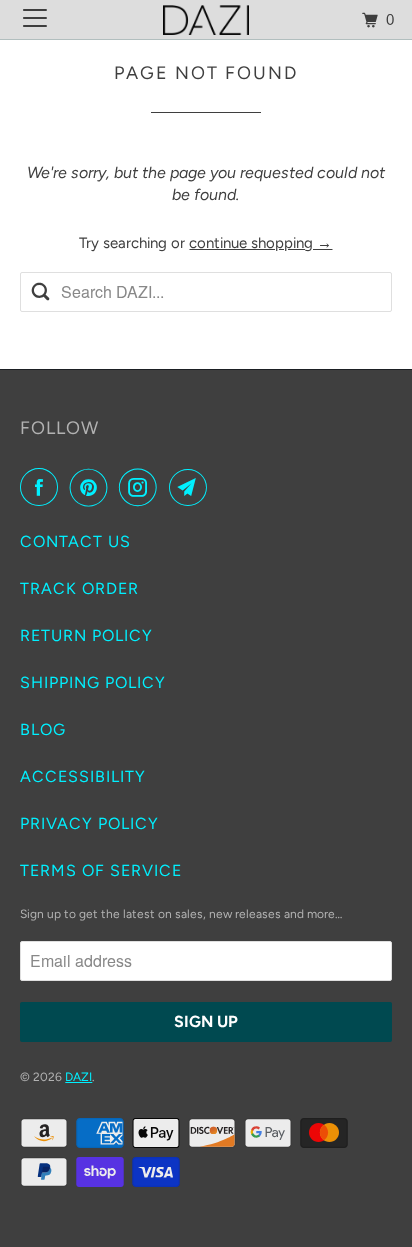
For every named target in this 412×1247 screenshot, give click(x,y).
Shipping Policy (93, 682)
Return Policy (86, 635)
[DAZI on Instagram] (142, 487)
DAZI (78, 1077)
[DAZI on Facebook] (43, 487)
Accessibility (83, 776)
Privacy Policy (89, 823)
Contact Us (75, 541)
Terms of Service (101, 870)
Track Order (79, 588)
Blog (43, 729)
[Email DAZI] (192, 487)
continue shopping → (260, 243)
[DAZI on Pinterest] (93, 487)
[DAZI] (206, 19)
